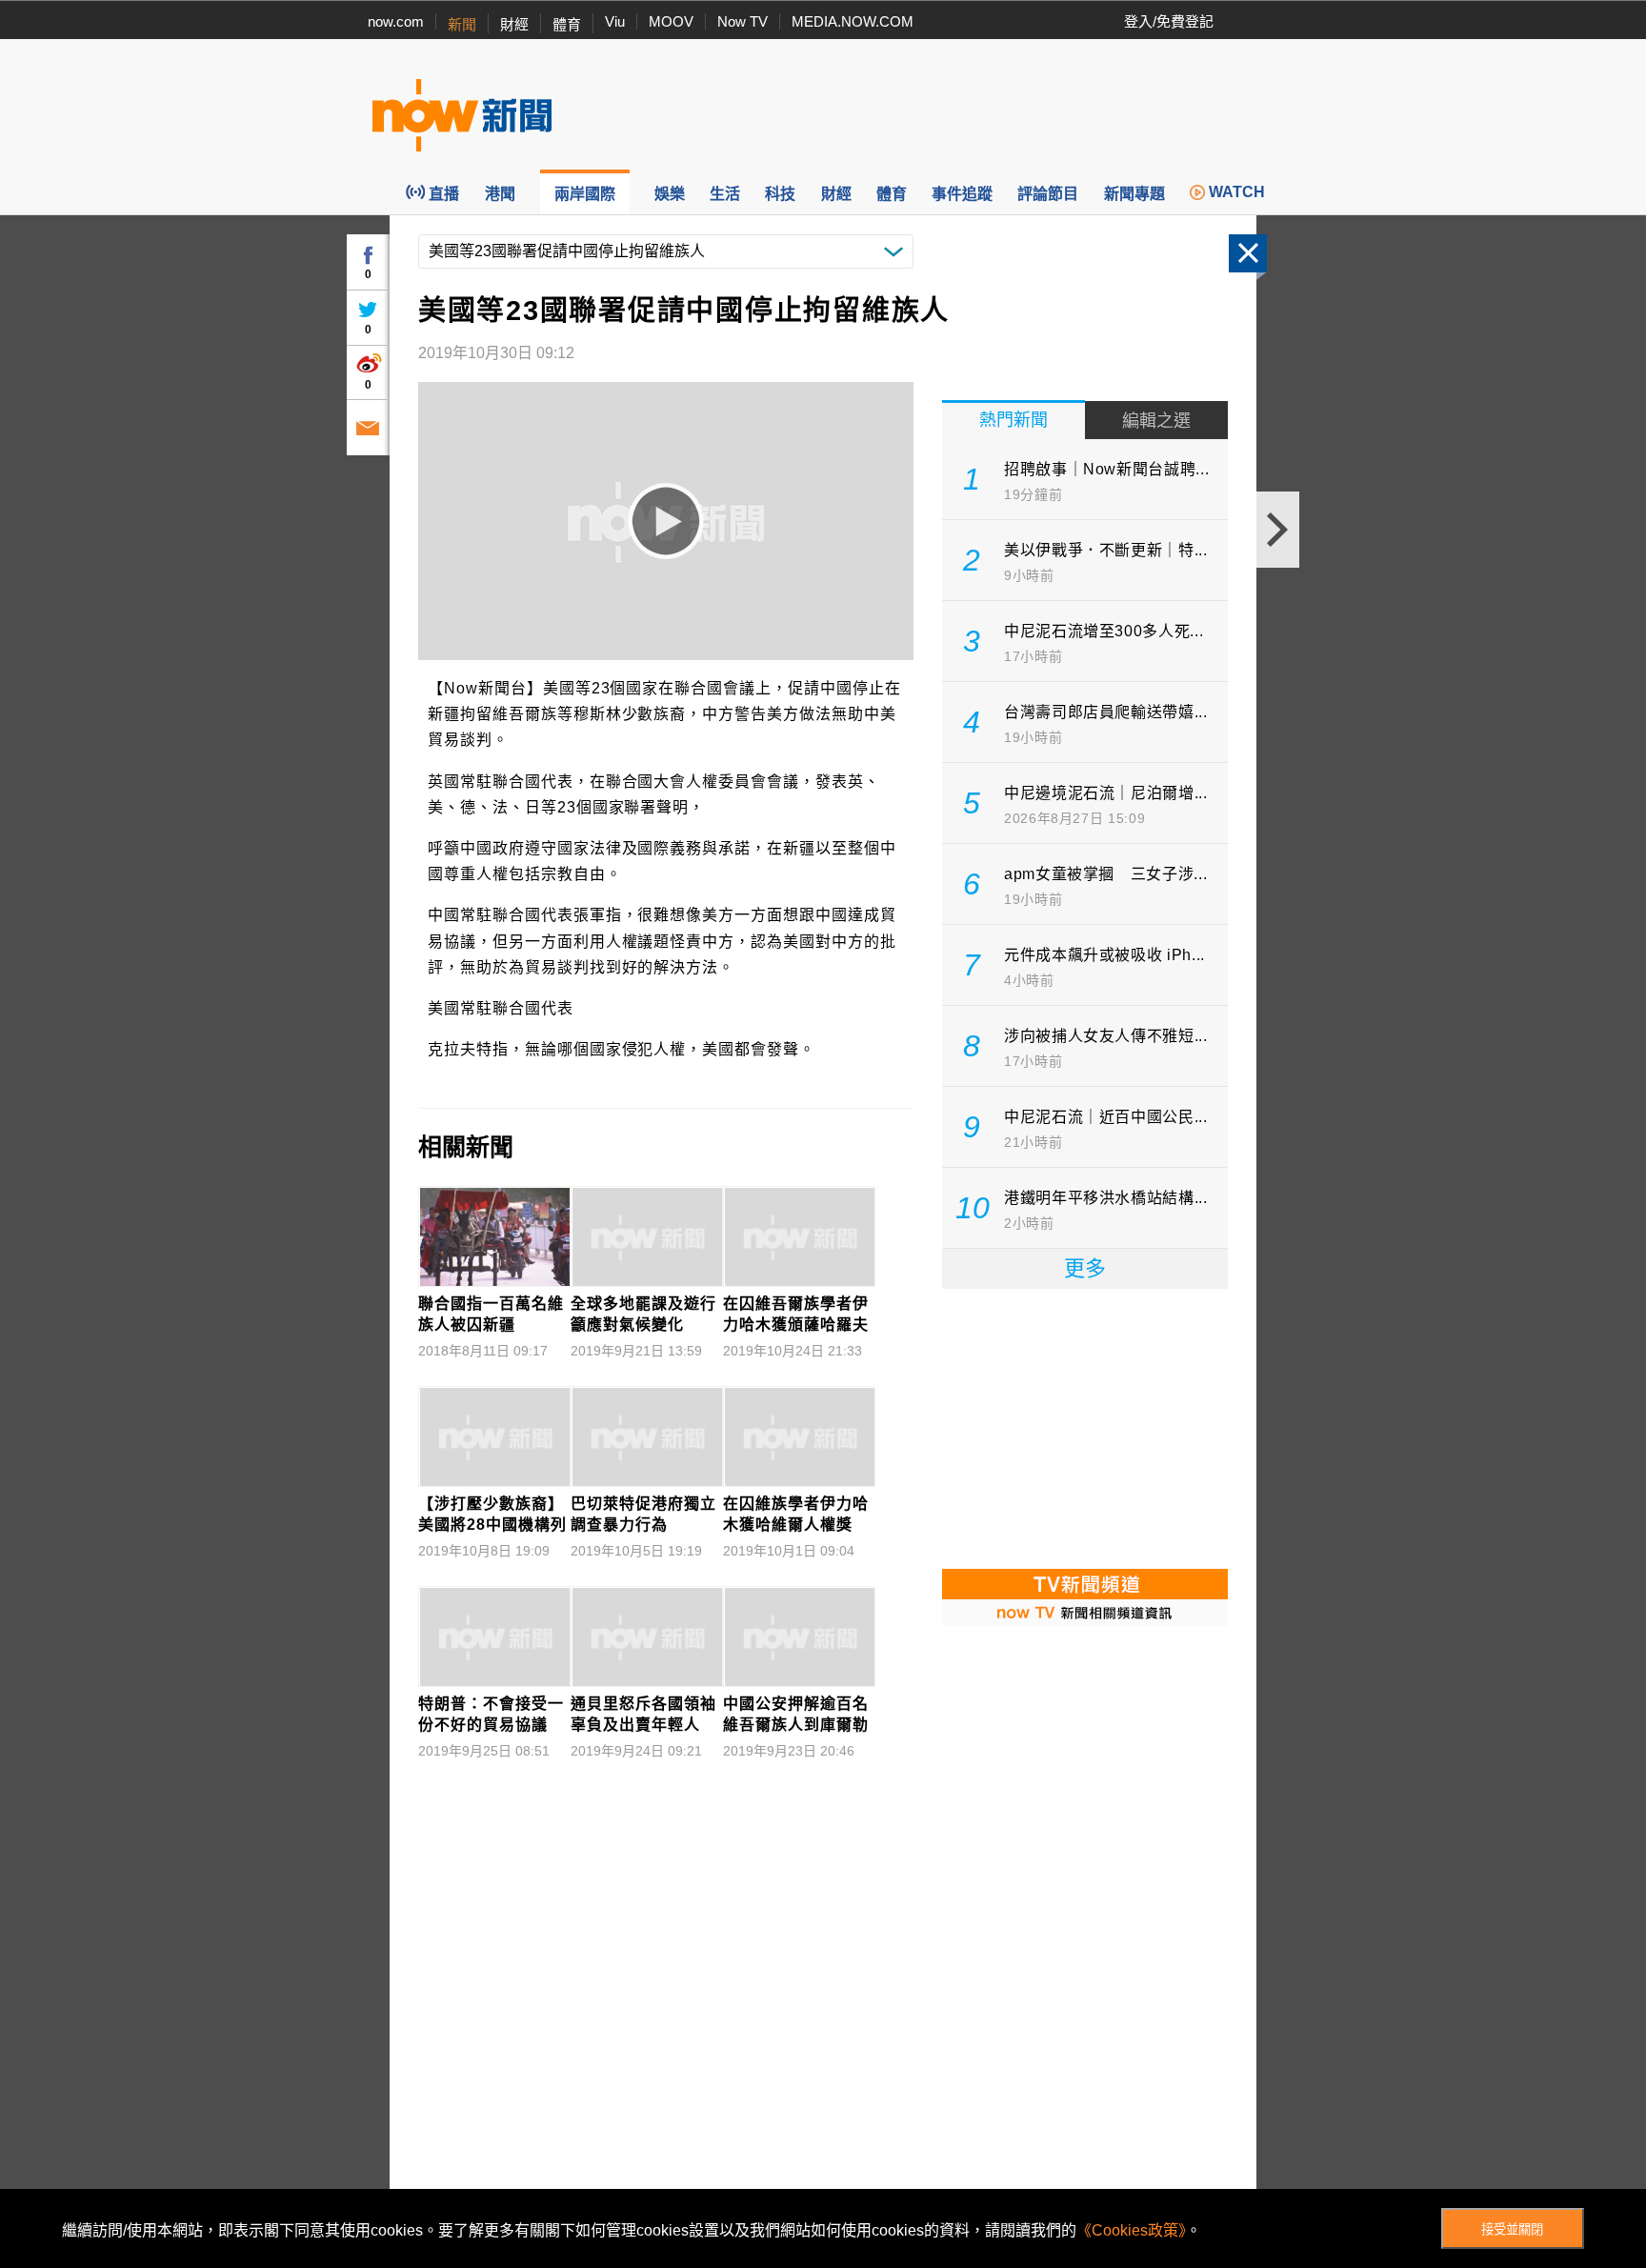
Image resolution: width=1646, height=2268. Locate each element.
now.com (396, 21)
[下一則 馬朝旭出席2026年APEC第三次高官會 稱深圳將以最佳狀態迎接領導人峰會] (1278, 530)
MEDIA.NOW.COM (853, 21)
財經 (514, 24)
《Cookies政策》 (1131, 2230)
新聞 (462, 24)
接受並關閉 (1512, 2229)
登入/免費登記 (1169, 21)
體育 (567, 24)
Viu (615, 21)
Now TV (743, 21)
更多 (1085, 1268)
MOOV (671, 21)
